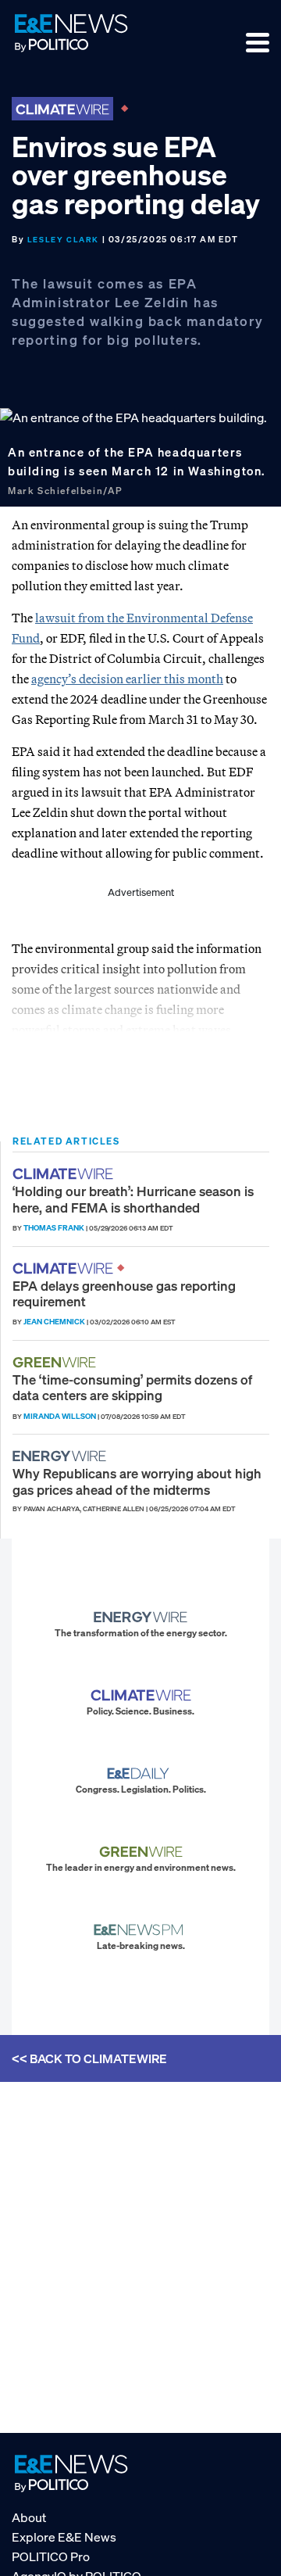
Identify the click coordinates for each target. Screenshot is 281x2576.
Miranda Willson (60, 1416)
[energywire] (61, 1456)
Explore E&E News (64, 2537)
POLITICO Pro (51, 2556)
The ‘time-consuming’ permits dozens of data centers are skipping (132, 1387)
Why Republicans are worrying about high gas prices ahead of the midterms (137, 1481)
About (29, 2517)
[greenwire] (56, 1362)
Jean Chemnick (54, 1322)
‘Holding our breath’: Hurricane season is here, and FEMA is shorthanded (133, 1199)
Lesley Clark (63, 240)
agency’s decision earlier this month (127, 679)
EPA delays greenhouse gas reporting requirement (124, 1293)
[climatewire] (65, 1174)
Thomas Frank (54, 1228)
